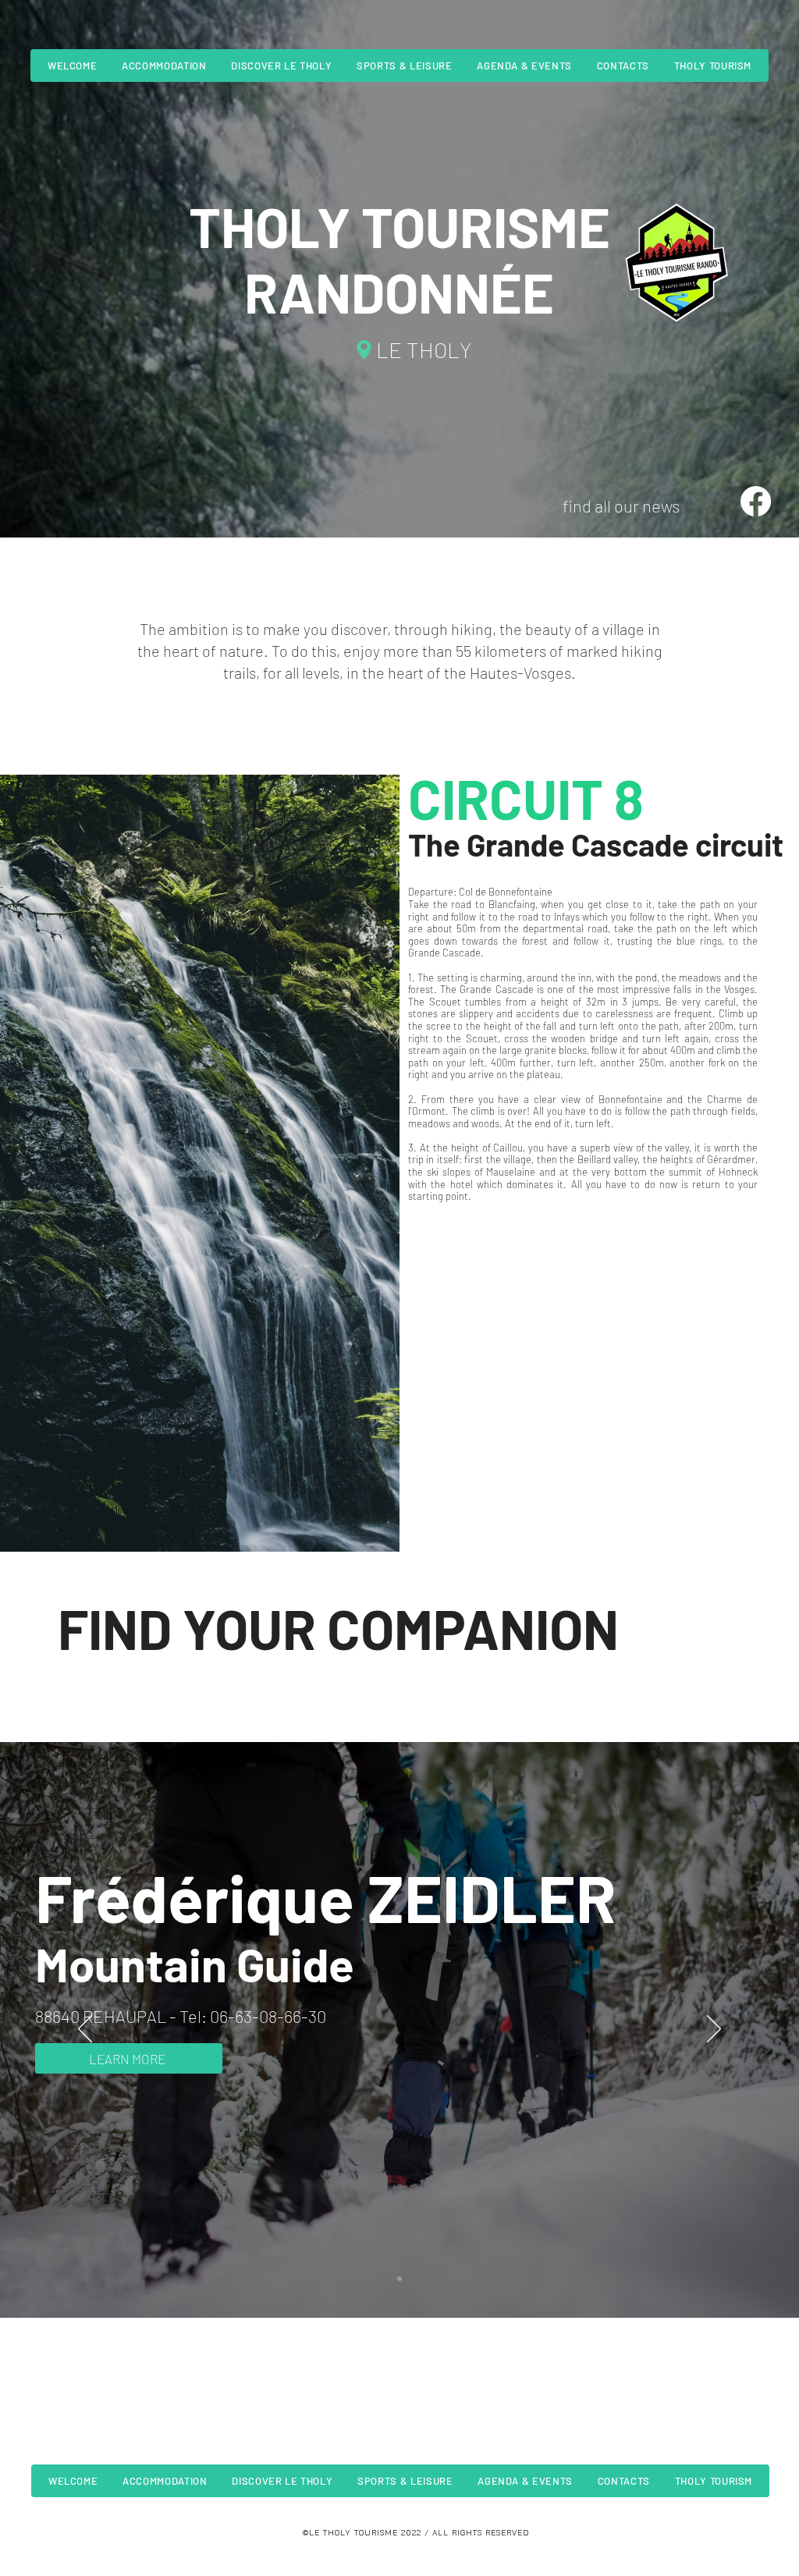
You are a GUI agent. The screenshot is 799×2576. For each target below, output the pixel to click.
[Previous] (85, 2030)
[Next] (714, 2030)
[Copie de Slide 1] (399, 2279)
